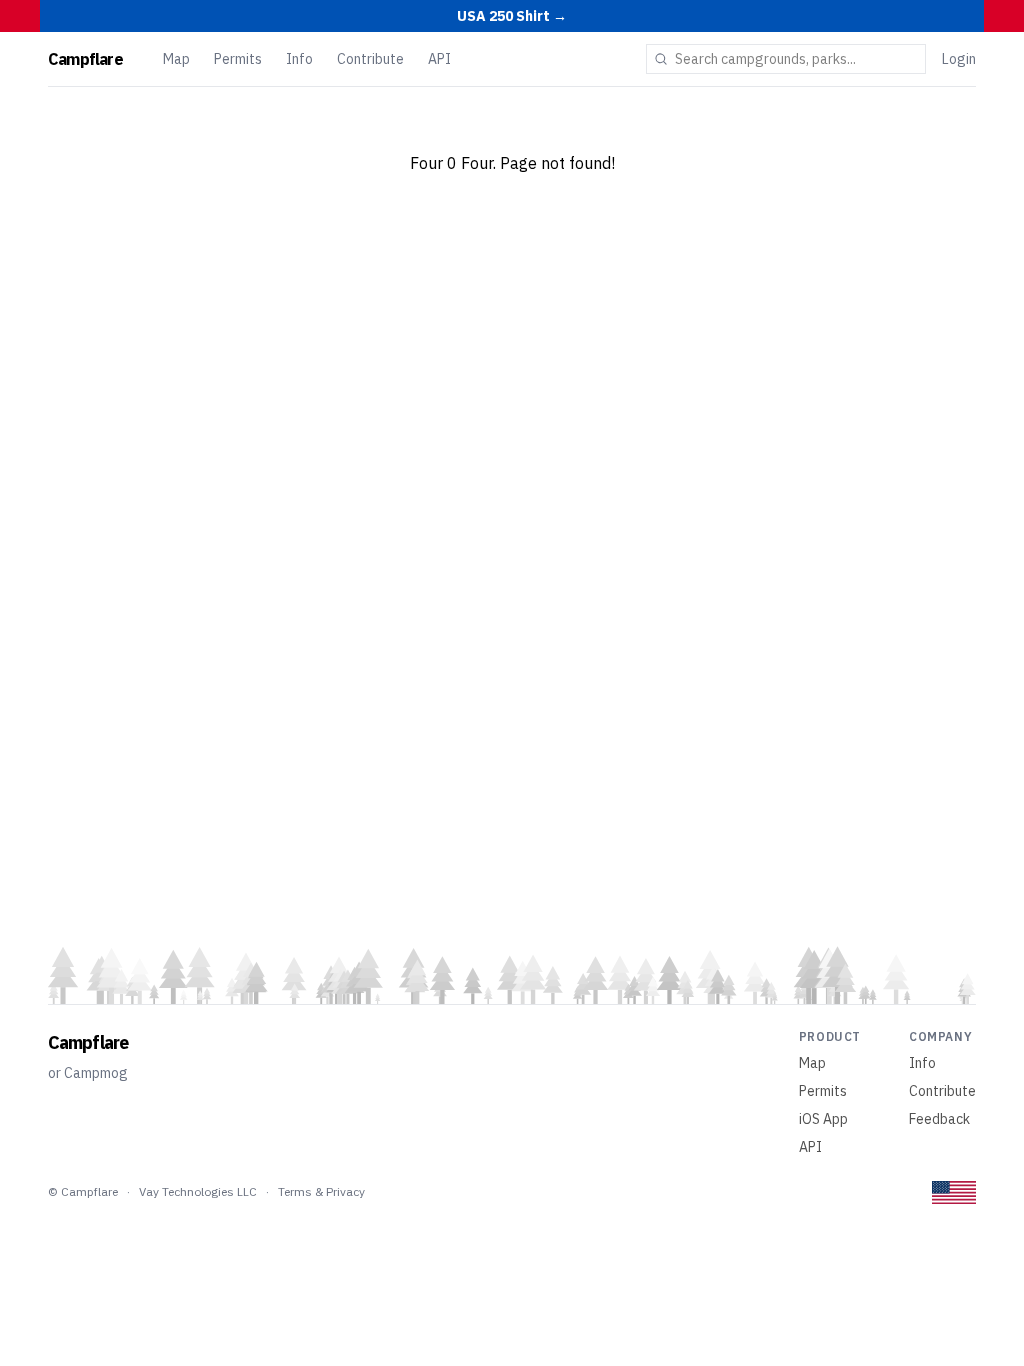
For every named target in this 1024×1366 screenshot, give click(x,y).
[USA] (954, 1192)
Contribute (370, 59)
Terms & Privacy (321, 1191)
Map (176, 59)
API (439, 59)
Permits (238, 59)
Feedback (939, 1119)
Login (959, 59)
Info (299, 59)
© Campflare (83, 1191)
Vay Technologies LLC (198, 1191)
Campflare (85, 59)
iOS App (823, 1119)
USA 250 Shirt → (512, 16)
